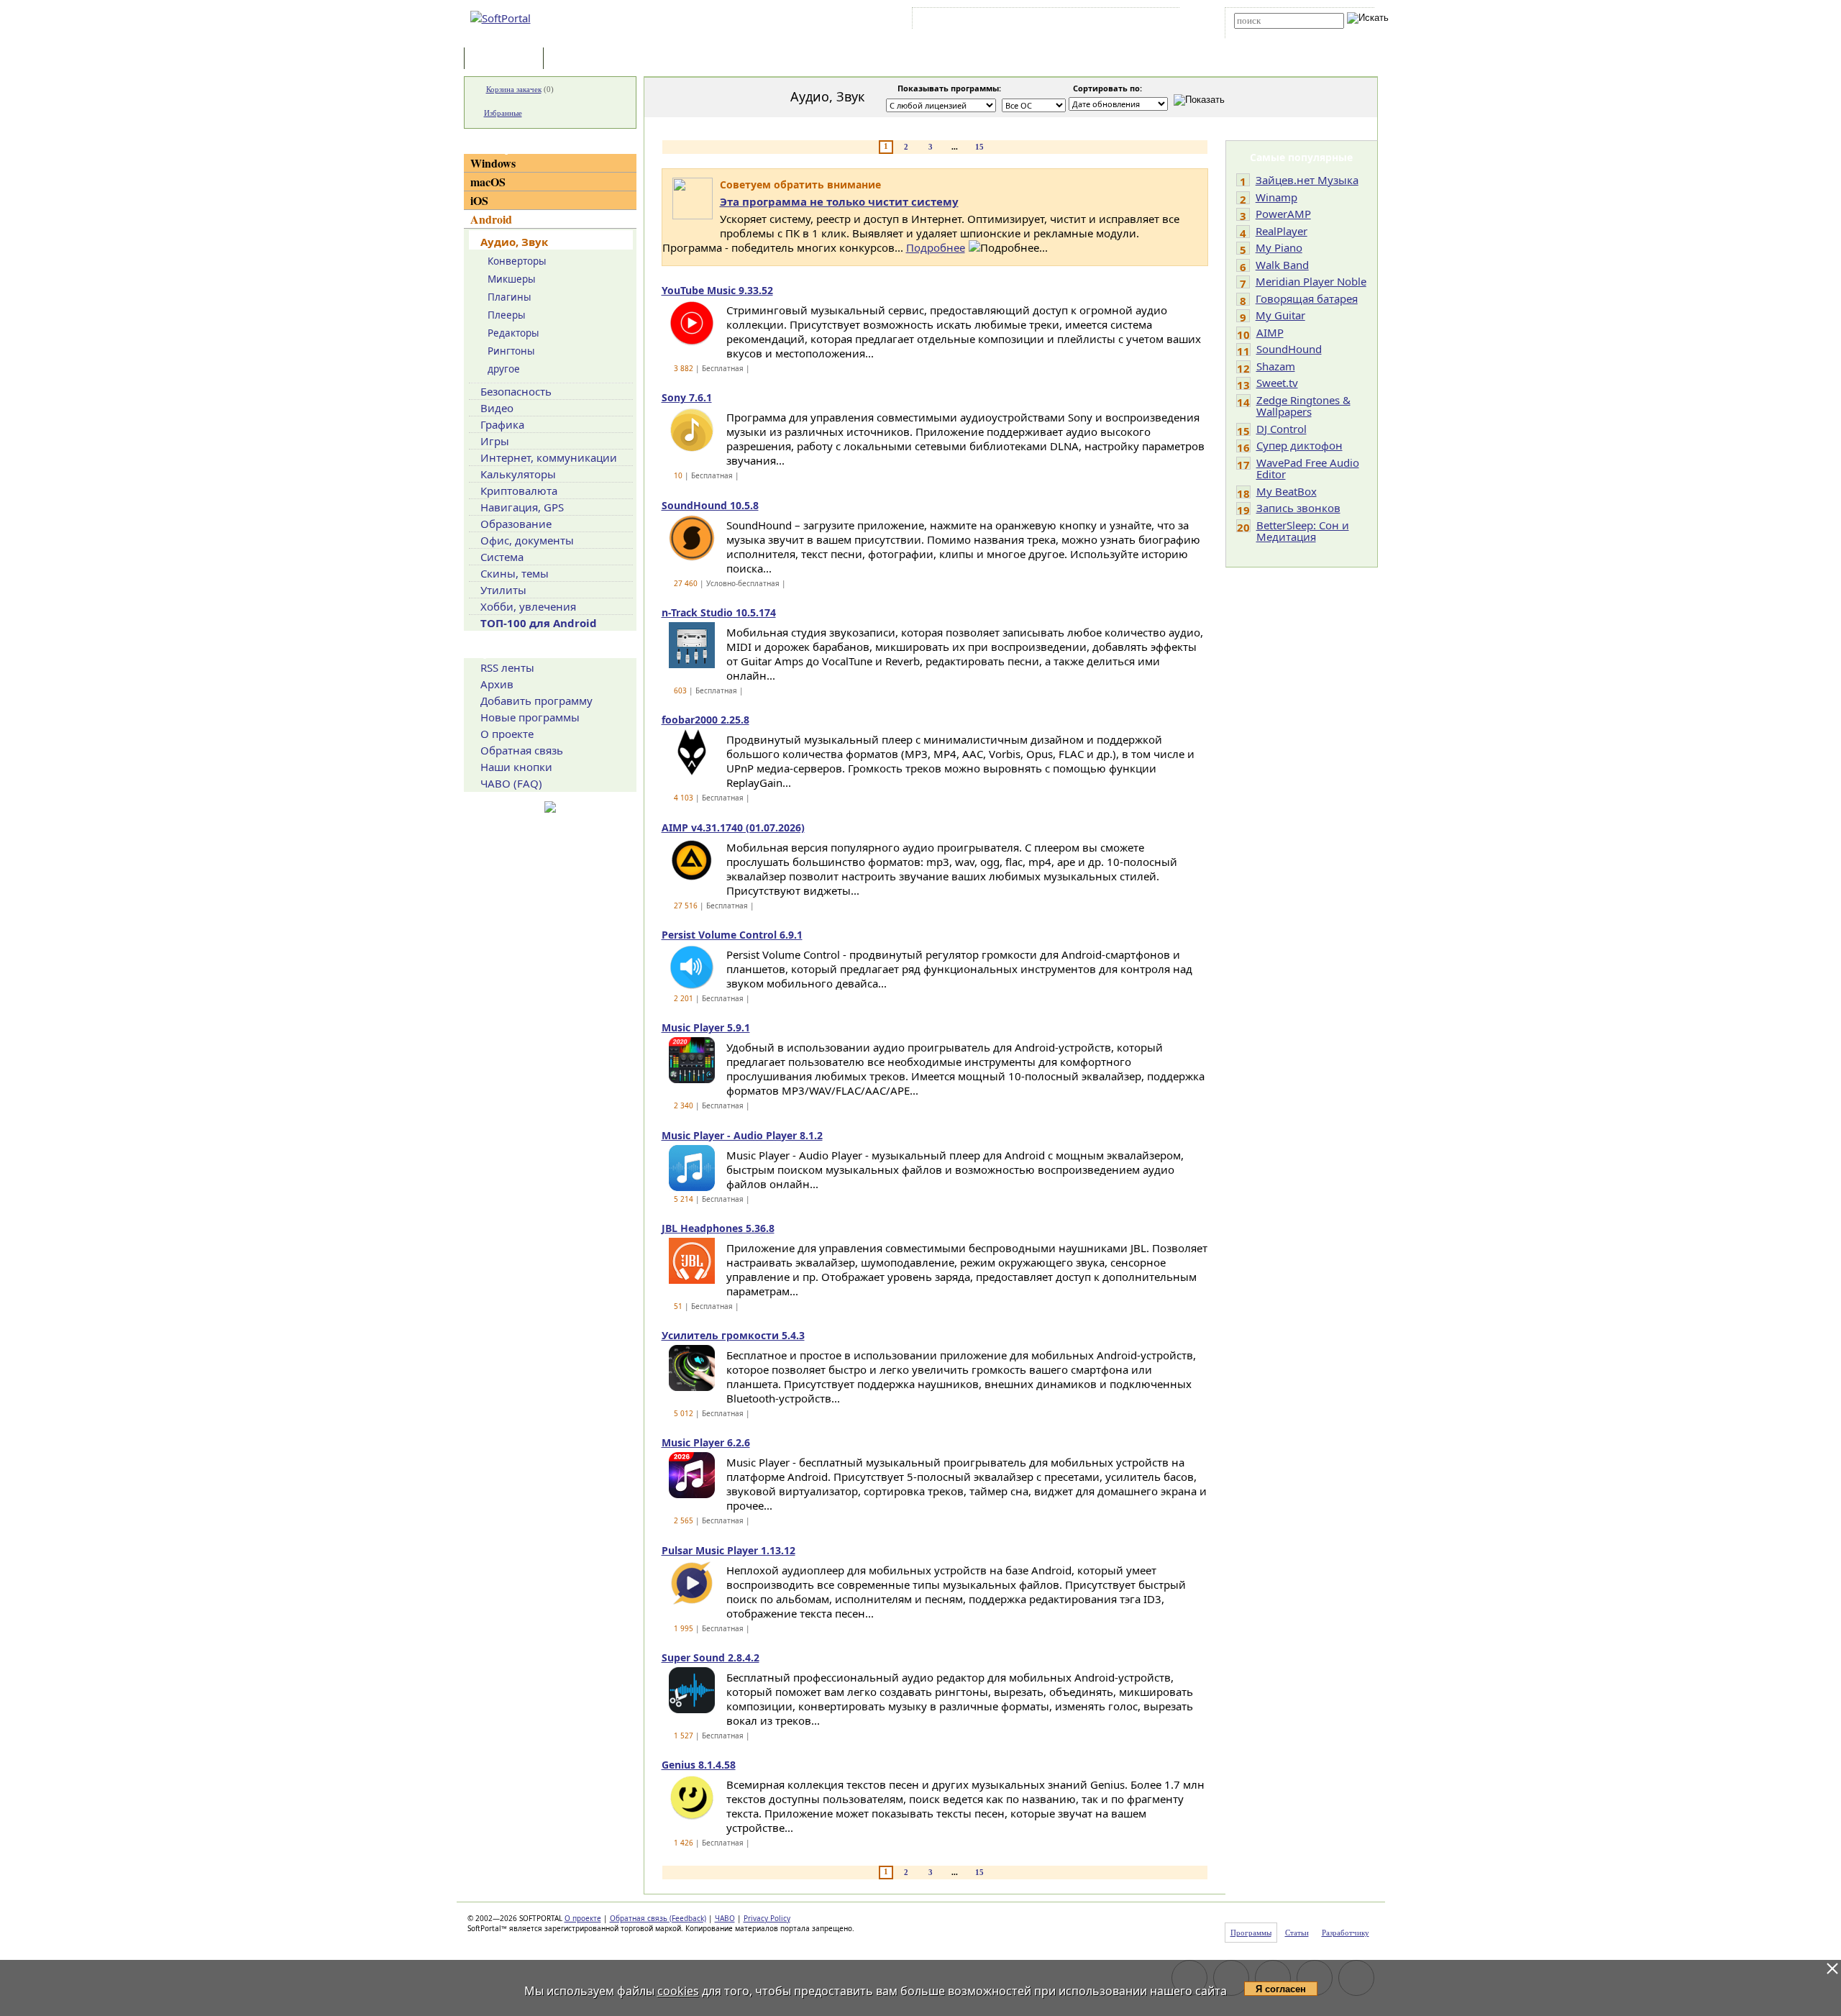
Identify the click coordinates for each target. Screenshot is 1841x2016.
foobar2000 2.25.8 (705, 720)
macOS (488, 182)
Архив (497, 684)
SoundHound (1289, 349)
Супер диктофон (1299, 445)
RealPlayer (1282, 231)
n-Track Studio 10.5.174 (719, 612)
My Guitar (1280, 315)
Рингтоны (511, 351)
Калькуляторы (518, 474)
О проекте (507, 734)
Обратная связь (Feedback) (658, 1918)
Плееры (507, 315)
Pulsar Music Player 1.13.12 (728, 1550)
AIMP (1270, 332)
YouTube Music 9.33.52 (717, 290)
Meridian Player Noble (1311, 281)
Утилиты (503, 590)
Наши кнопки (516, 767)
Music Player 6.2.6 (706, 1442)
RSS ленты (507, 667)
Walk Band (1282, 265)
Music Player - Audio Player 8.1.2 (742, 1135)
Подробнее (936, 247)
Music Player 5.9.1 (706, 1027)
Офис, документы (527, 540)
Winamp (1276, 197)
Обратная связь (522, 750)
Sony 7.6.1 (687, 397)
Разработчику (1346, 1933)
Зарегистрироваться (1040, 21)
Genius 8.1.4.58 (699, 1765)
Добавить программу (536, 701)
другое (504, 369)
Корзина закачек (514, 89)
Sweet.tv (1277, 383)
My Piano (1279, 247)
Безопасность (516, 391)
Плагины (510, 297)
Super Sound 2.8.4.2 (711, 1657)
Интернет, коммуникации (549, 457)
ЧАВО (725, 1918)
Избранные (503, 113)
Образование (516, 524)
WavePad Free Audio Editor (1308, 469)
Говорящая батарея (1307, 298)
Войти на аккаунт (959, 21)
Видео (497, 408)
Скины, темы (515, 573)
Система (502, 557)
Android (491, 219)
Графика (502, 424)
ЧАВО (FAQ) (511, 783)
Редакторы (513, 333)
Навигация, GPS (522, 507)
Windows (493, 163)
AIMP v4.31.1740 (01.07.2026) (733, 827)
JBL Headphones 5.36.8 (718, 1228)
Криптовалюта (519, 491)
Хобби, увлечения (528, 606)
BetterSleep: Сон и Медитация (1303, 531)
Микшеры (512, 279)
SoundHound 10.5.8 (710, 505)
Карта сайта (1114, 21)
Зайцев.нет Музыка (1307, 180)
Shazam (1276, 366)
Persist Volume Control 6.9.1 (732, 935)
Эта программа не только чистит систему (839, 201)
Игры (495, 441)
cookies (678, 1991)
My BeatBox (1287, 491)
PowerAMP (1283, 214)
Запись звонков (1298, 508)
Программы (507, 59)
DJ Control (1282, 429)
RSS (1158, 21)
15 (979, 147)
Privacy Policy (767, 1918)
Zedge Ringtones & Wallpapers (1303, 406)
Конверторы (517, 261)
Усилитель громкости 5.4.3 (733, 1335)
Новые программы (530, 717)
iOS (479, 200)
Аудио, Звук (514, 242)
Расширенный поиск (1274, 33)
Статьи (578, 59)
